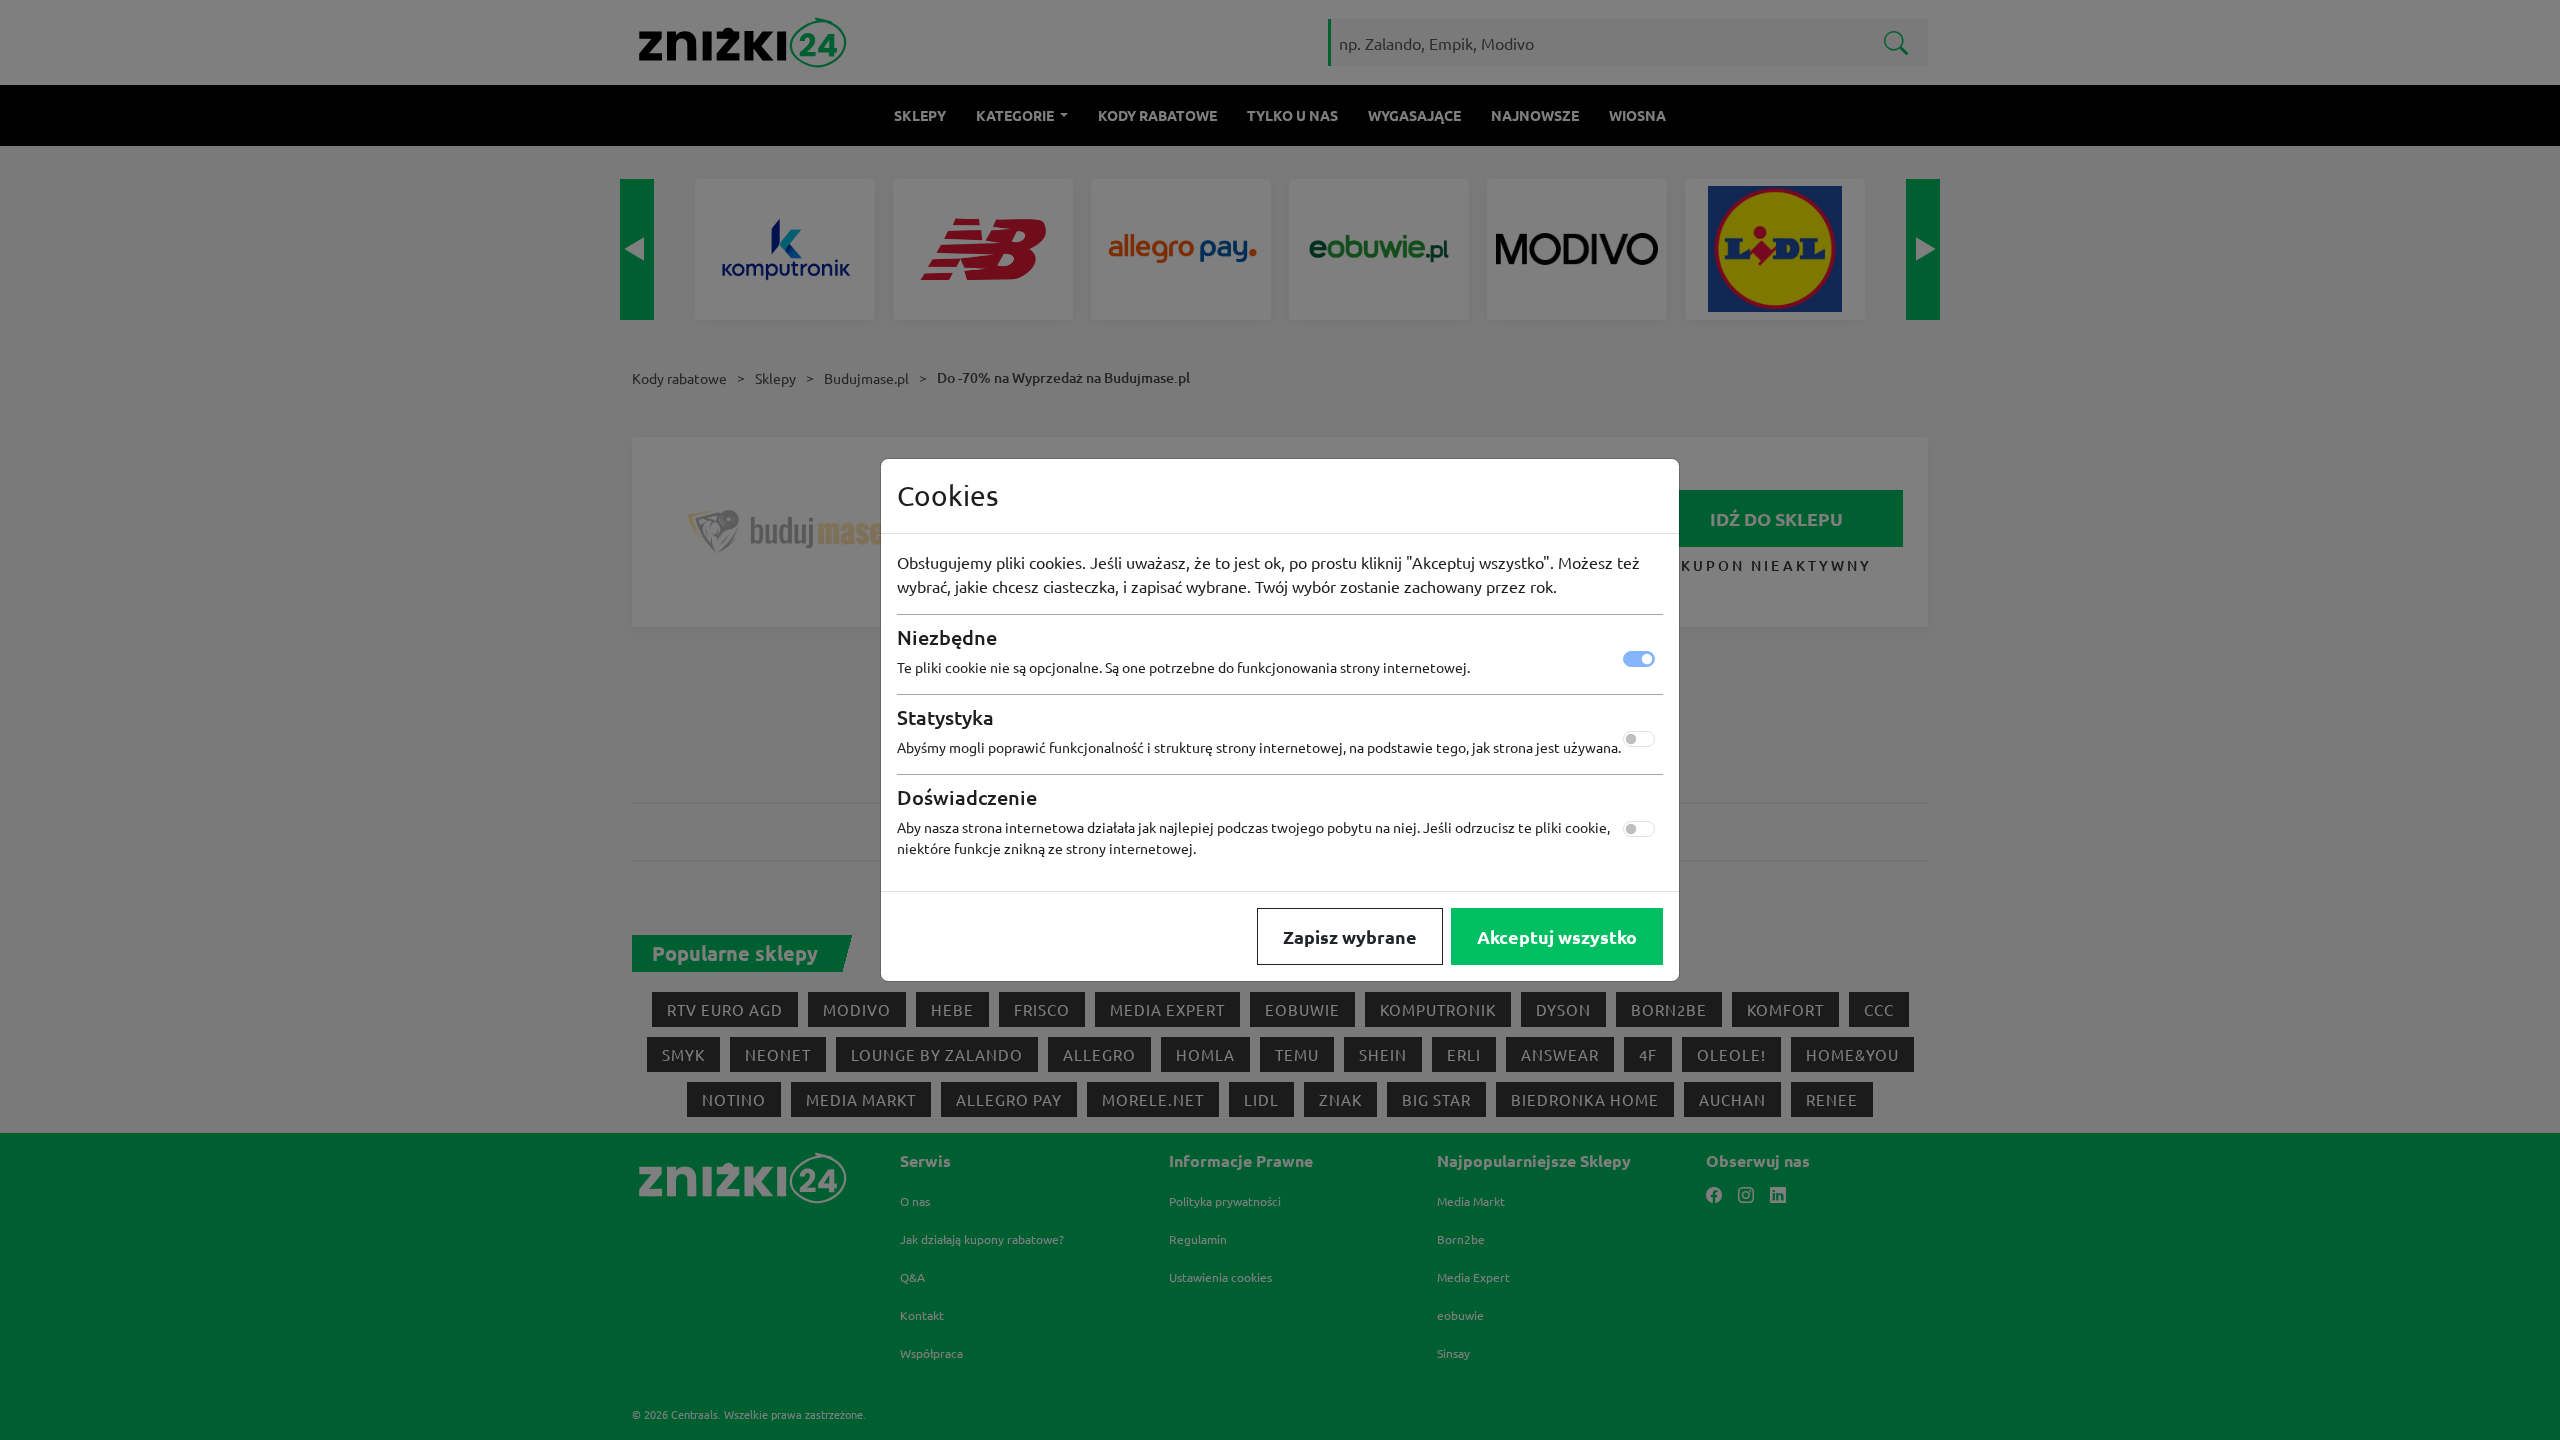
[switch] (1639, 739)
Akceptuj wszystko (1557, 936)
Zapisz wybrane (1350, 936)
